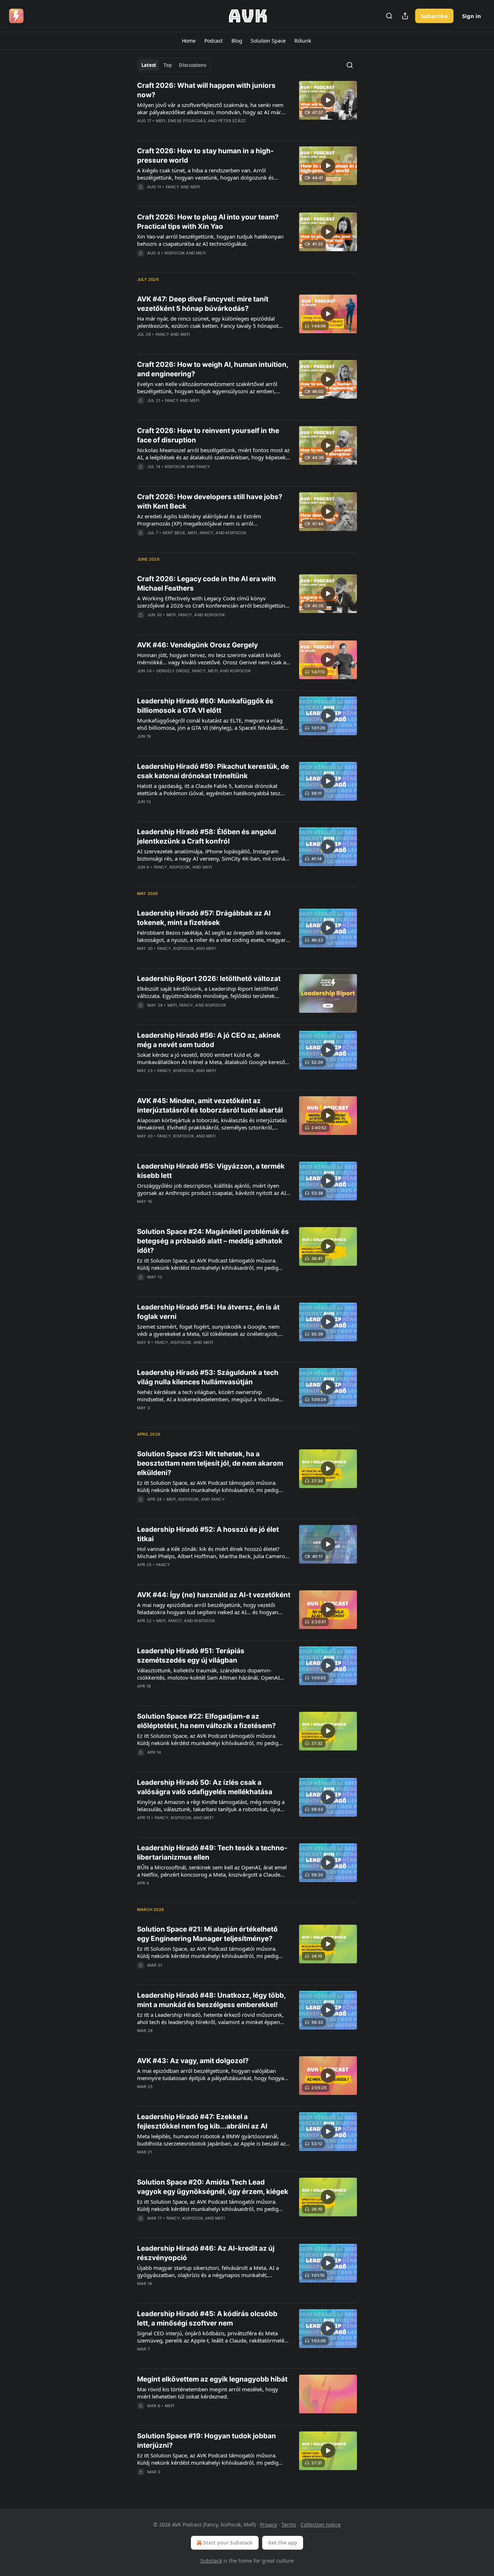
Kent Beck (174, 533)
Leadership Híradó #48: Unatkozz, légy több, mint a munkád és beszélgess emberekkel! (211, 2000)
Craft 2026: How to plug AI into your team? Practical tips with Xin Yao (208, 222)
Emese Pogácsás (187, 121)
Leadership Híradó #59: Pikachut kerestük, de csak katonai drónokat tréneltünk (213, 771)
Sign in (472, 16)
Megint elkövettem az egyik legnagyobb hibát (212, 2379)
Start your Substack (228, 2543)
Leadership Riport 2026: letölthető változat (209, 979)
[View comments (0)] (192, 130)
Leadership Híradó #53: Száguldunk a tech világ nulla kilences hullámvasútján (208, 1377)
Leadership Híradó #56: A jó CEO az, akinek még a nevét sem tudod (209, 1040)
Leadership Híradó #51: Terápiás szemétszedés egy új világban (191, 1656)
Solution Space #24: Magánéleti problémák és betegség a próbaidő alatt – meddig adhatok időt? (213, 1241)
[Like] (142, 262)
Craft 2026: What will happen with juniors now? (206, 90)
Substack (211, 2561)
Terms (289, 2524)
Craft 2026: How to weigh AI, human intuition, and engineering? (213, 369)
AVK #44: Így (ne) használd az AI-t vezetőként (214, 1595)
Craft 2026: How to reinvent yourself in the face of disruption (208, 435)
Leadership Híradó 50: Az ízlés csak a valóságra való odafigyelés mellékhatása (205, 1787)
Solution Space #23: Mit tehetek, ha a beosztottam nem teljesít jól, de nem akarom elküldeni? (210, 1463)
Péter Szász (232, 121)
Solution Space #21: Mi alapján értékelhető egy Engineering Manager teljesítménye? (207, 1934)
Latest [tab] (149, 65)
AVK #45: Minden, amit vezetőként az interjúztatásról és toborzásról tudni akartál (210, 1105)
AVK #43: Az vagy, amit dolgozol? (193, 2061)
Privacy (269, 2524)
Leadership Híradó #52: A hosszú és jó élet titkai (208, 1534)
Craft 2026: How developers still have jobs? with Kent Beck (210, 502)
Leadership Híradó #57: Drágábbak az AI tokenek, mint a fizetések (204, 918)
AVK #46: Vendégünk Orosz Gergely (197, 645)
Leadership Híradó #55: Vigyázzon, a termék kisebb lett (211, 1171)
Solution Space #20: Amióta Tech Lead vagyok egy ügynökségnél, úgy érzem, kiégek (213, 2187)
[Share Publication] (405, 16)
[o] (328, 100)
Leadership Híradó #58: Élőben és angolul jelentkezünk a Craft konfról (206, 837)
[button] (189, 41)
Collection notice (321, 2524)
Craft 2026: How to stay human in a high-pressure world (205, 156)
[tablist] (174, 65)
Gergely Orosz (173, 671)
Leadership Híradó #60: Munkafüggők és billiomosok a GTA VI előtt (205, 706)
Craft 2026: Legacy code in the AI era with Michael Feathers (206, 584)
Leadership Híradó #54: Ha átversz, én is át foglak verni (208, 1312)
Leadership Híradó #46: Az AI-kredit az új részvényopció (206, 2253)
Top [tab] (168, 65)
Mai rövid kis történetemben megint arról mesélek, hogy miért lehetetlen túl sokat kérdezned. (208, 2393)
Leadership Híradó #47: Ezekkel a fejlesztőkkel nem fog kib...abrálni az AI (202, 2121)
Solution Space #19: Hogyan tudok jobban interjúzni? (206, 2441)
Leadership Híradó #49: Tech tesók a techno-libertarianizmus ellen (212, 1853)
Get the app (283, 2543)
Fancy (173, 187)
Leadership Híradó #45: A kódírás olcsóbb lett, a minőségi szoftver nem (207, 2318)
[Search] (389, 16)
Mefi (161, 121)
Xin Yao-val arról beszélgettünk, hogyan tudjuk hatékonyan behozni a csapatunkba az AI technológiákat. (210, 240)
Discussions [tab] (193, 65)
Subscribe (434, 16)
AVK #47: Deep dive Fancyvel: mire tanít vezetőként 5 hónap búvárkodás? (203, 304)
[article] (247, 108)
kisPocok (175, 253)
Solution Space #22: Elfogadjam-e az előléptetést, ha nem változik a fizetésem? (206, 1721)
